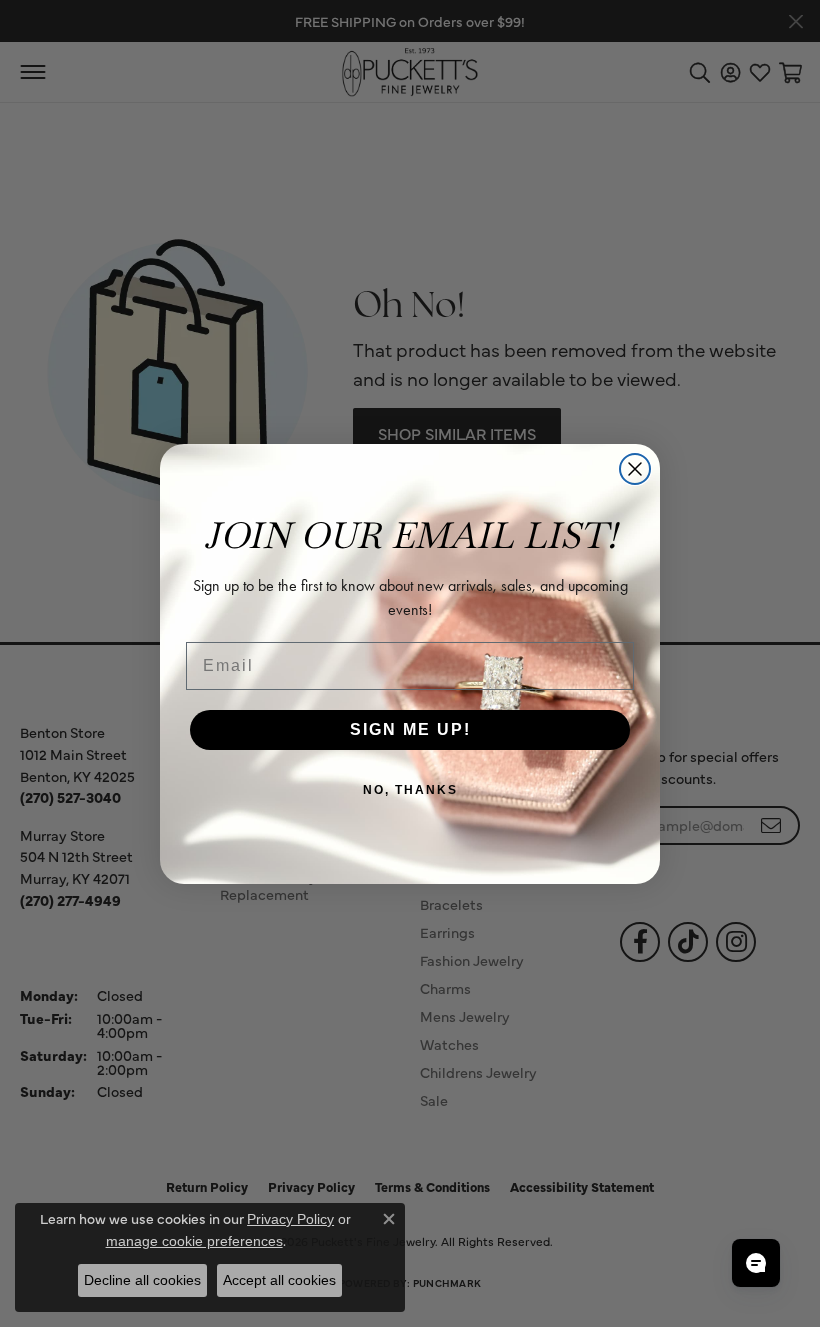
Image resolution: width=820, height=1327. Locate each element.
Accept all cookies (279, 1280)
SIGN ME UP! (410, 729)
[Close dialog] (635, 469)
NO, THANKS (410, 790)
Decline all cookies (142, 1280)
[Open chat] (756, 1263)
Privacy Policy (290, 1219)
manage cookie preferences (194, 1241)
